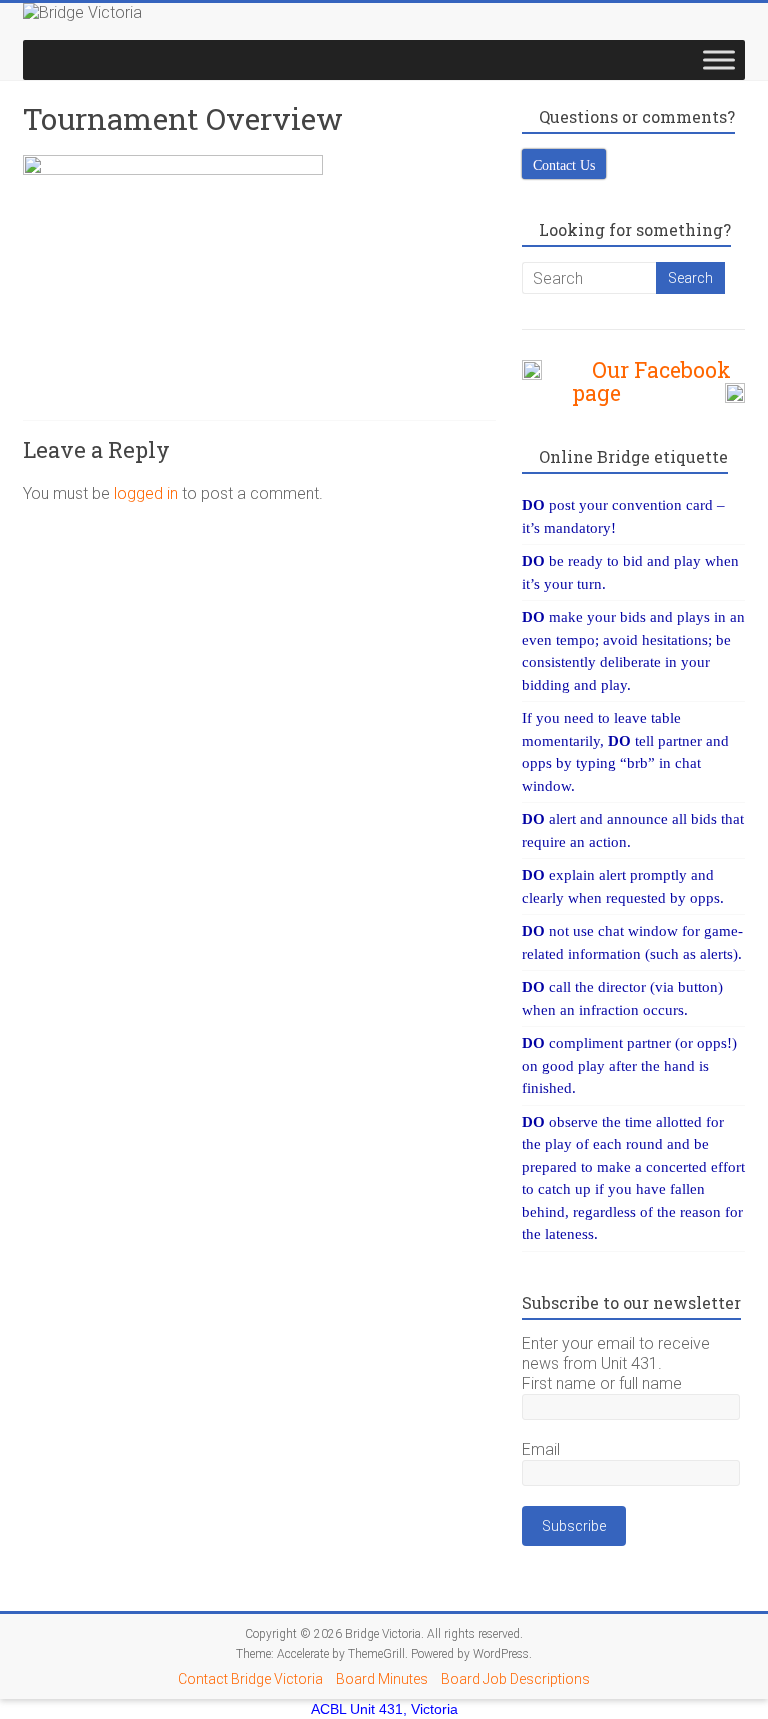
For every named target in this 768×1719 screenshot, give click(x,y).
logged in (146, 493)
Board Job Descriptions (515, 1679)
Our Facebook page (651, 381)
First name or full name (602, 1383)
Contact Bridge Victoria (250, 1679)
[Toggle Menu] (719, 59)
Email (541, 1449)
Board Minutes (382, 1679)
